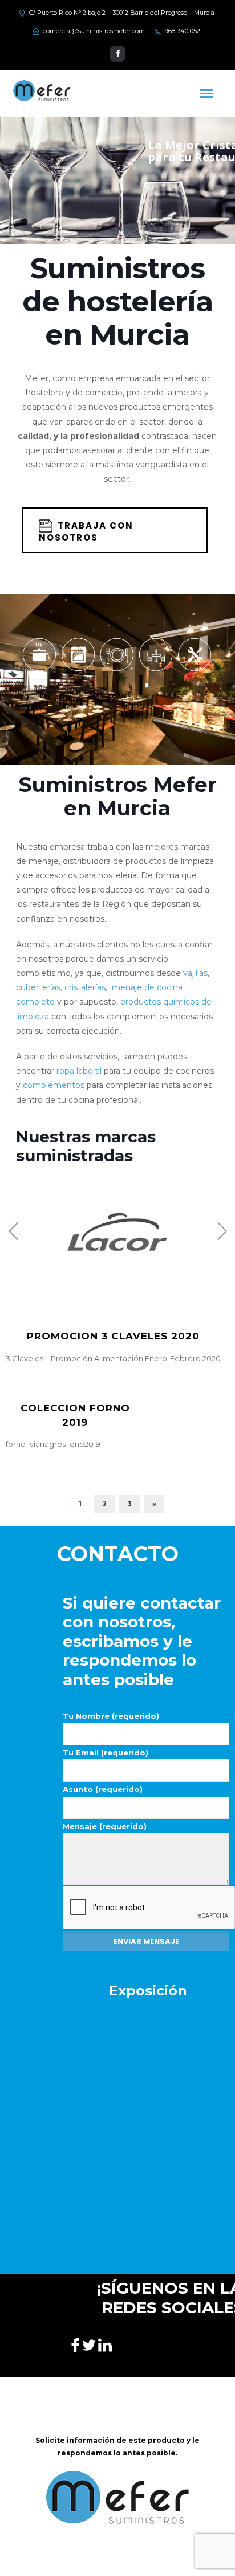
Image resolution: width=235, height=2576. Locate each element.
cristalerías (85, 987)
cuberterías (38, 987)
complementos (54, 1085)
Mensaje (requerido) (105, 1826)
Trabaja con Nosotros (86, 531)
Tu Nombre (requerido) (111, 1716)
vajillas (195, 973)
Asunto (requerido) (103, 1789)
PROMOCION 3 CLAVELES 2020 (113, 1336)
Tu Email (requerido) (106, 1753)
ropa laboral (79, 1071)
